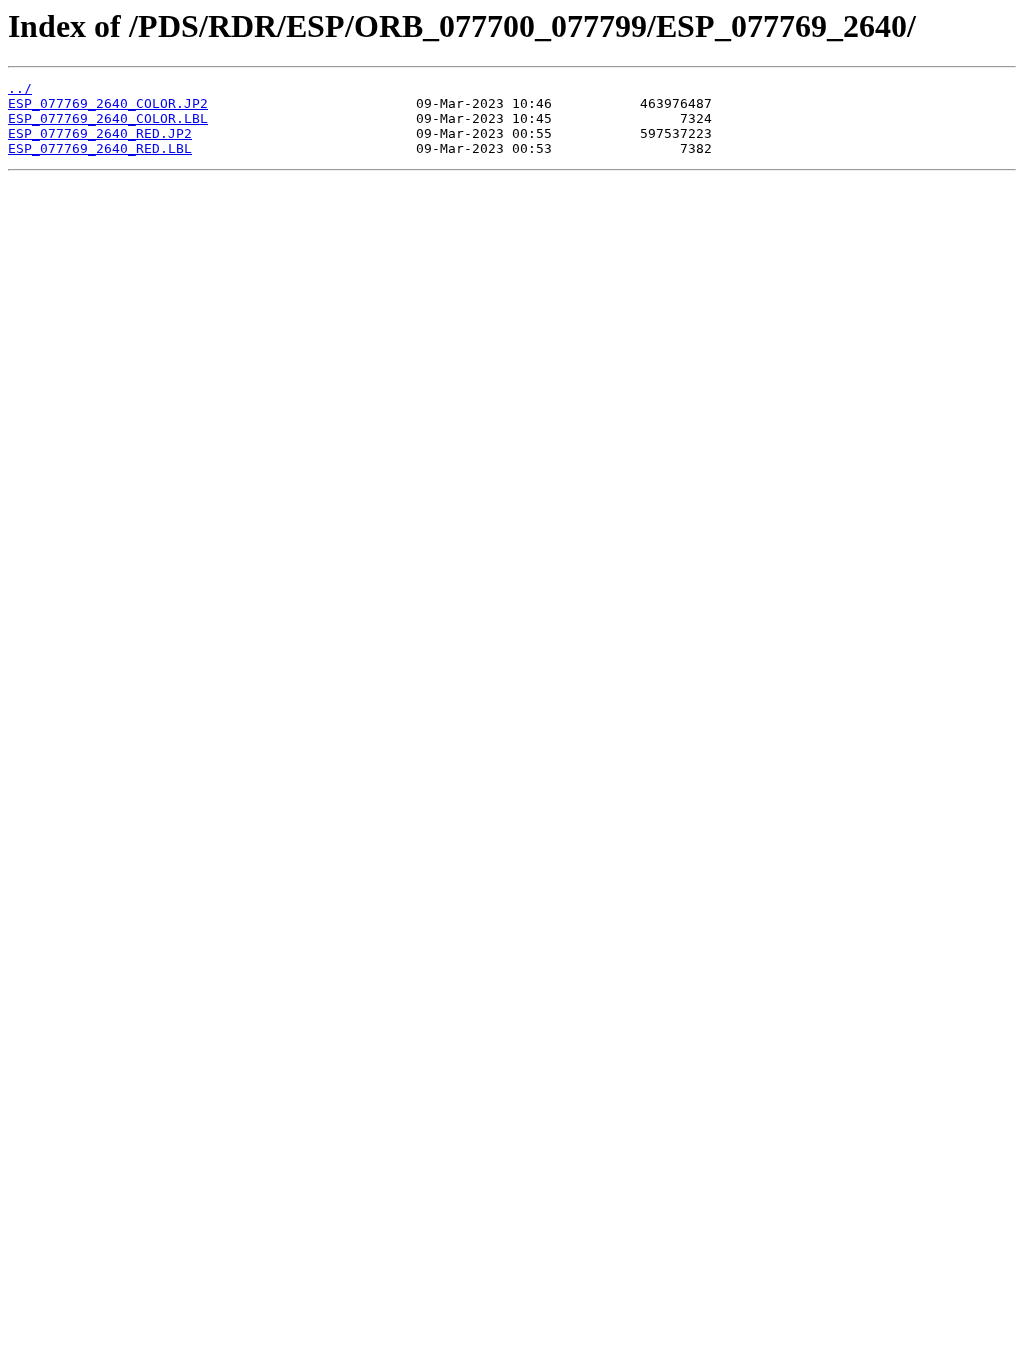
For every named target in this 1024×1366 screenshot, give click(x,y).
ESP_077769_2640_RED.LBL (100, 148)
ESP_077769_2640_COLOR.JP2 (108, 103)
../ (20, 88)
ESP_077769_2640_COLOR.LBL (108, 118)
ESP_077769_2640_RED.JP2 (100, 133)
